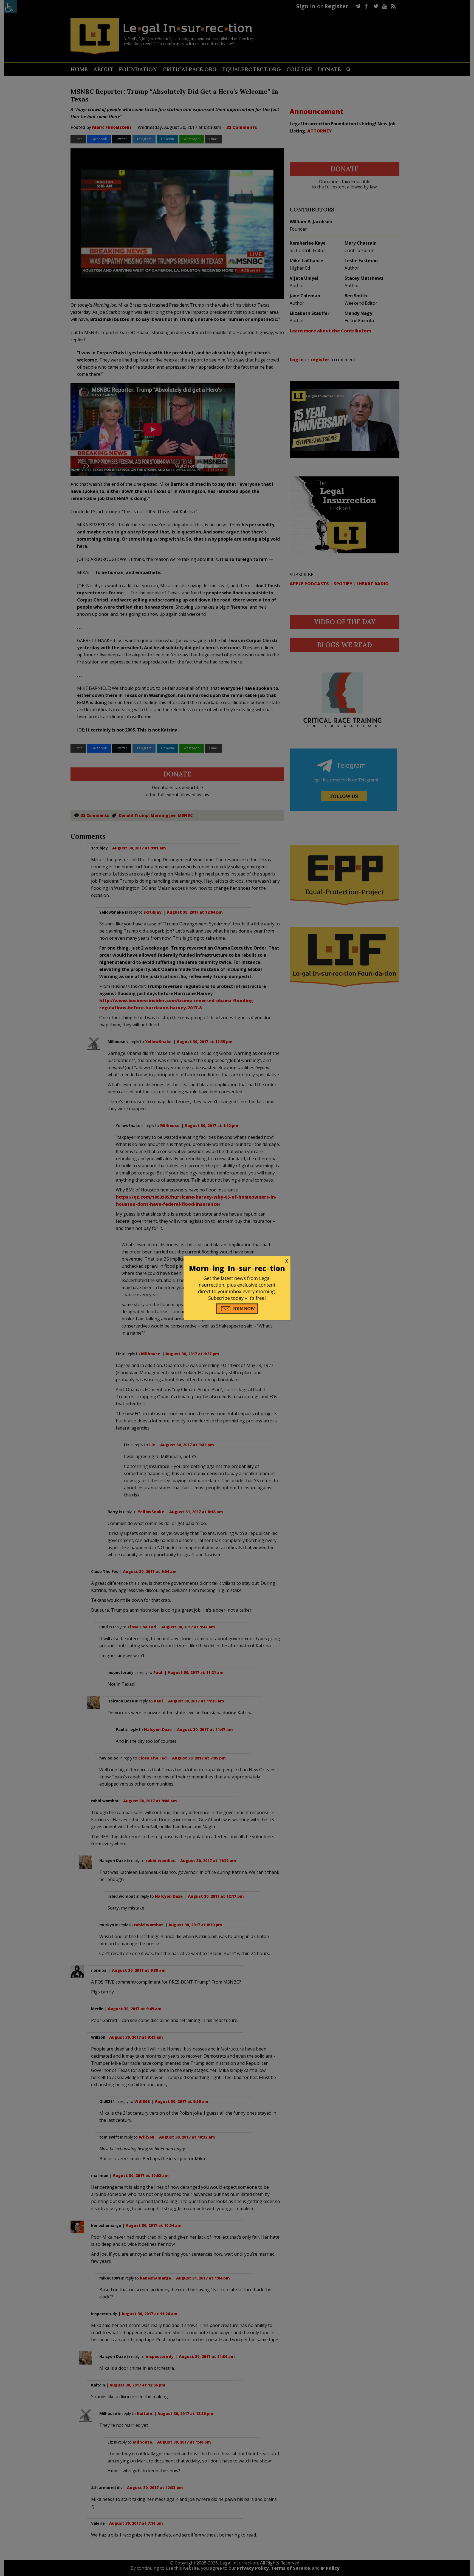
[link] (237, 1261)
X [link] (287, 1261)
